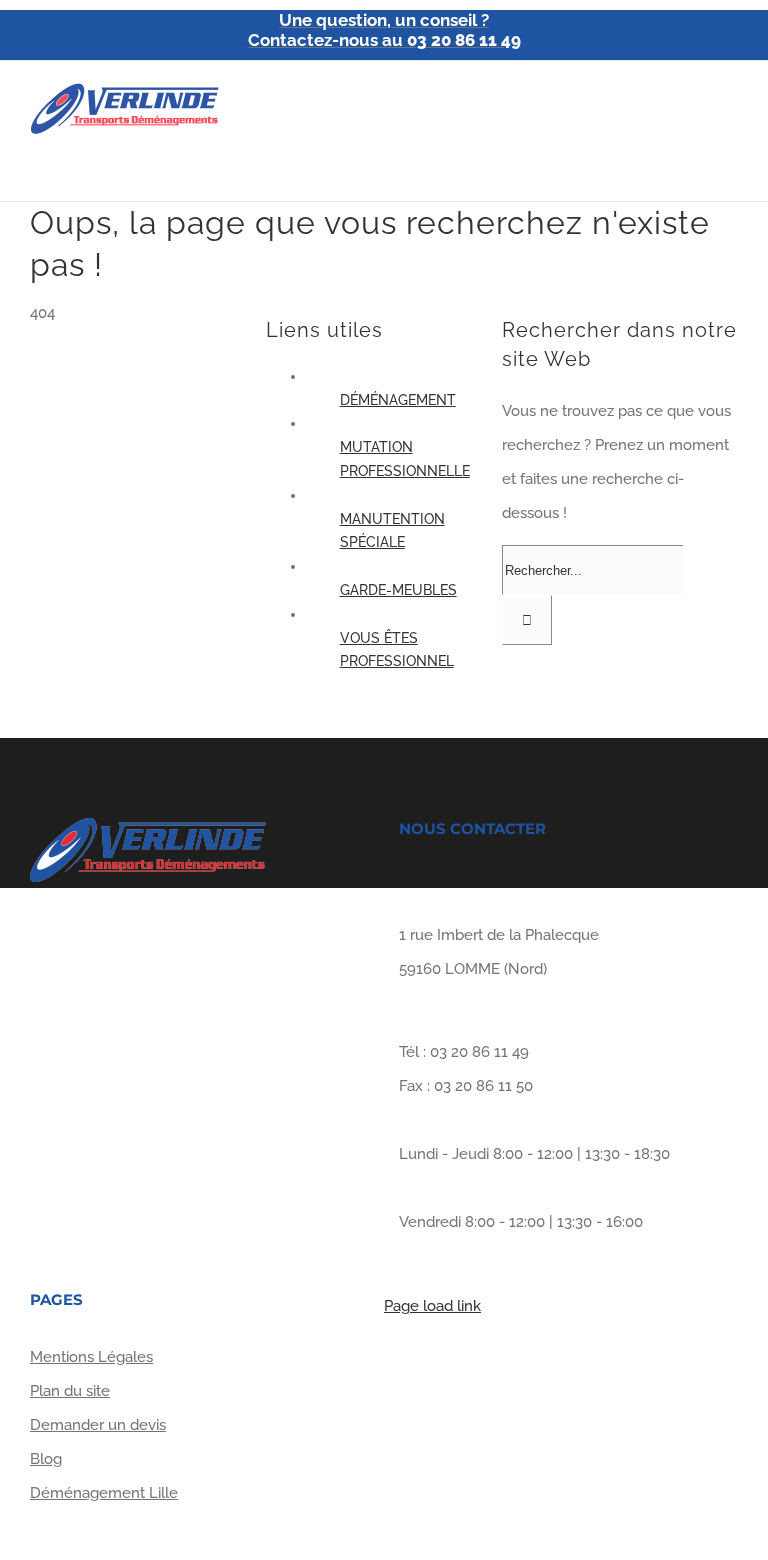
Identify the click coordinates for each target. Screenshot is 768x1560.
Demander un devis (98, 1425)
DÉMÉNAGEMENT (398, 400)
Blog (46, 1459)
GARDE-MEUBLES (398, 590)
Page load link (432, 1306)
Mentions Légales (91, 1357)
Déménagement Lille (104, 1493)
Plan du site (70, 1391)
